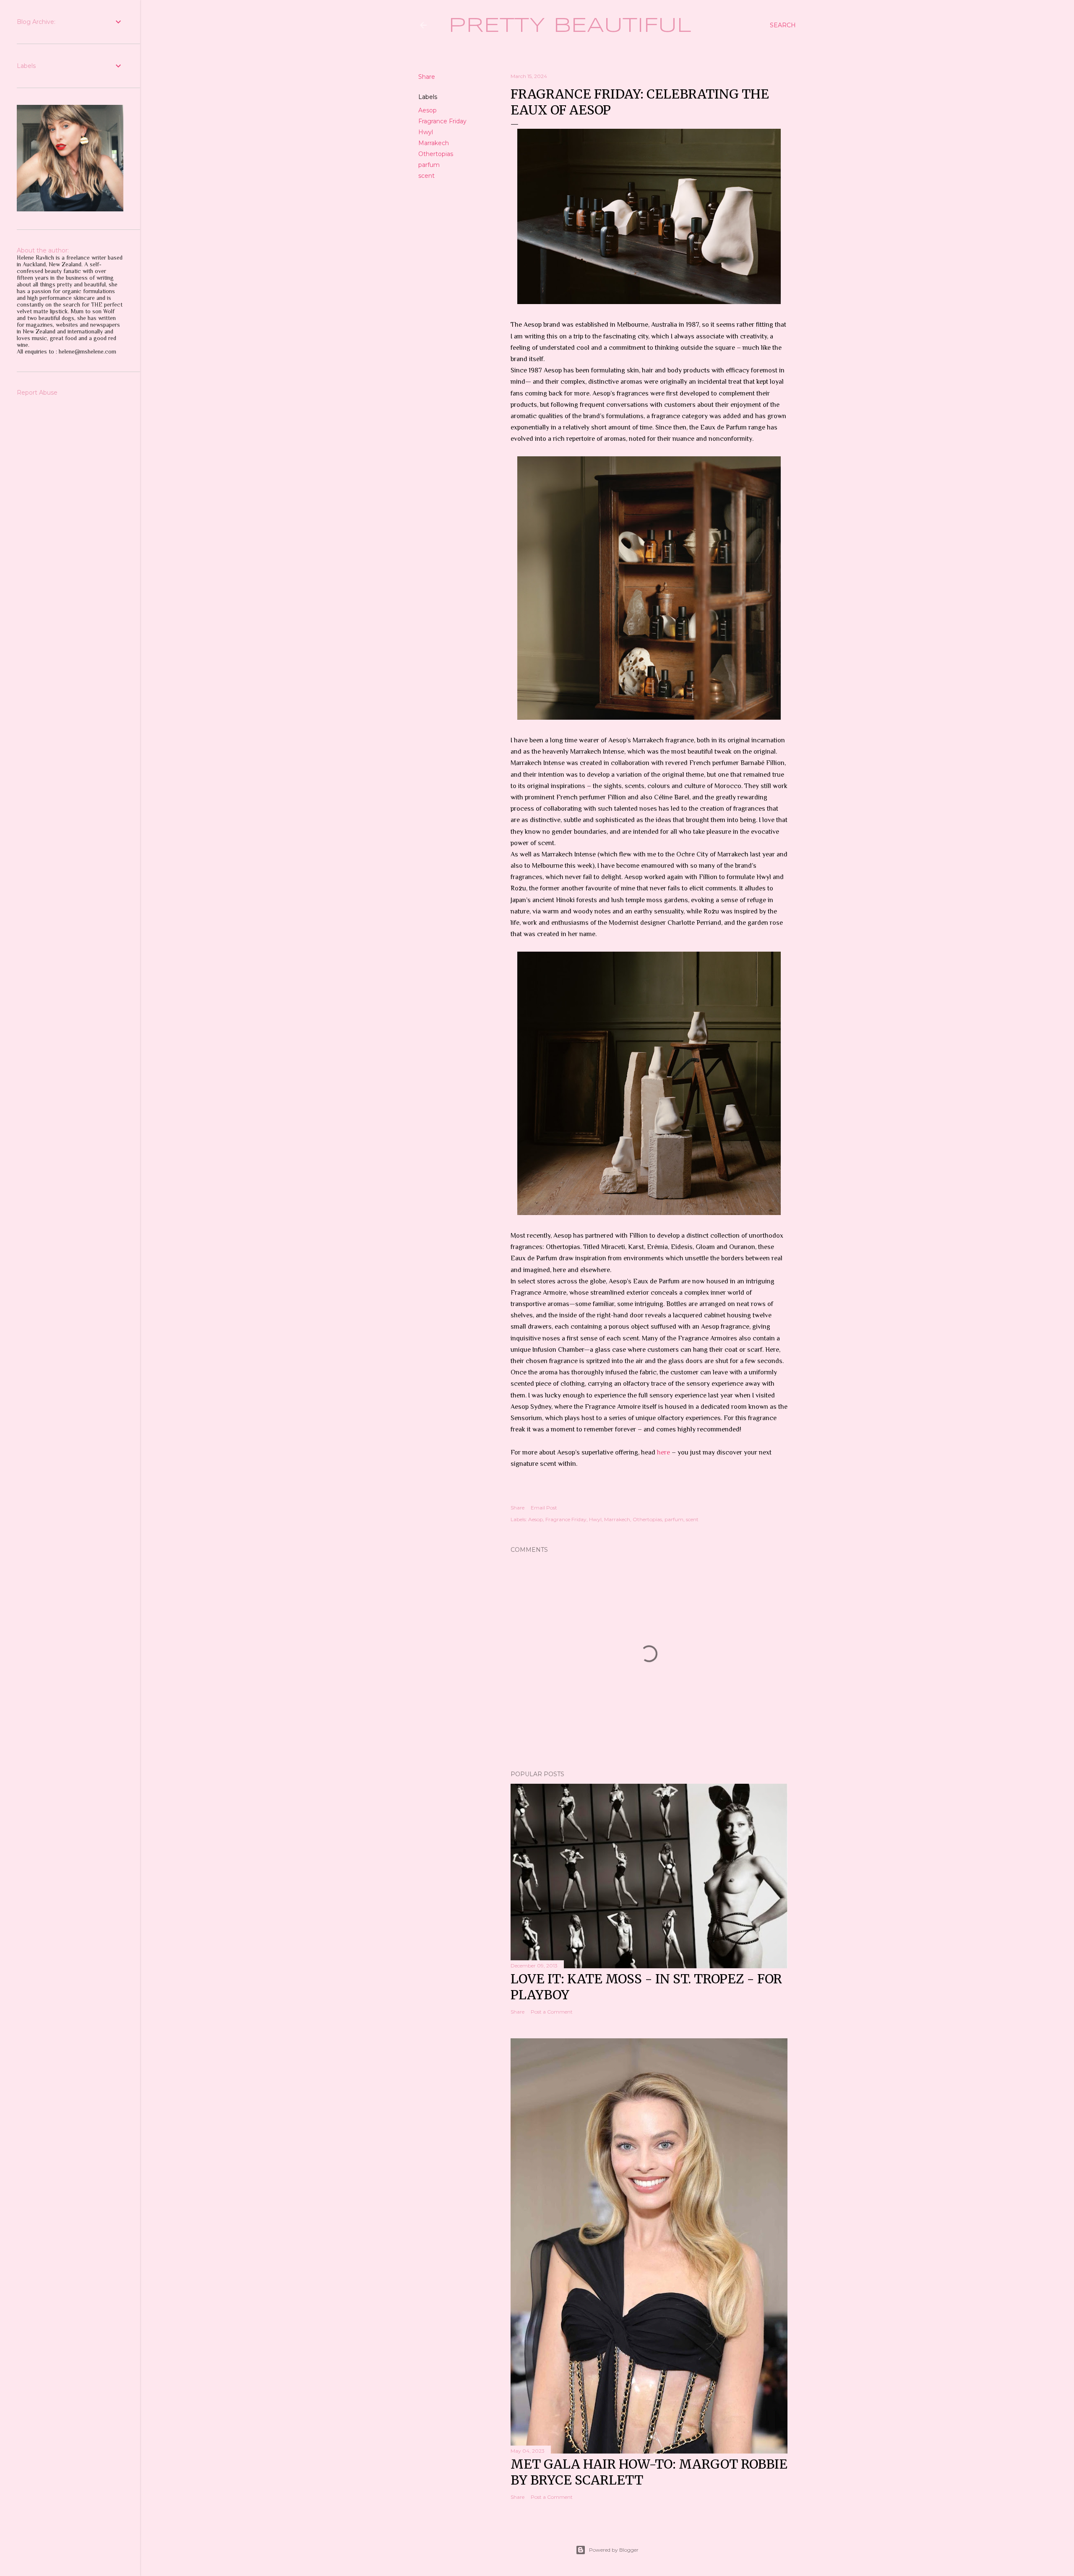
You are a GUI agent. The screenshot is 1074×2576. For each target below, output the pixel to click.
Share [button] (427, 77)
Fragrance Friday (442, 121)
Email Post (544, 1508)
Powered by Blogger (614, 2550)
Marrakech (434, 143)
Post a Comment (552, 2012)
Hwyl (426, 132)
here (663, 1452)
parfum (429, 165)
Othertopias (436, 154)
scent (426, 176)
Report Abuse (37, 393)
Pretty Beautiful (570, 26)
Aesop (428, 110)
